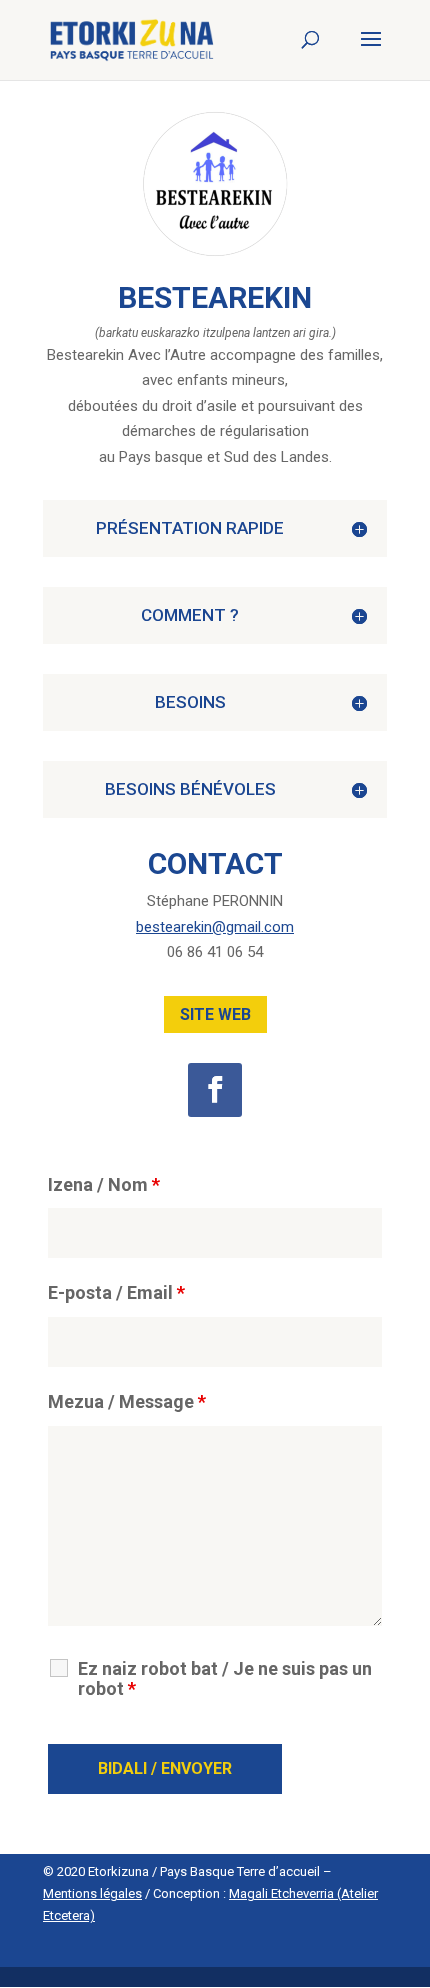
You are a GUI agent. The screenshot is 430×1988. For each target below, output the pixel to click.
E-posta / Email (116, 1292)
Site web (215, 1014)
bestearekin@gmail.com (215, 927)
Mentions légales (92, 1893)
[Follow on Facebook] (215, 1090)
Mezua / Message (127, 1401)
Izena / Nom (104, 1184)
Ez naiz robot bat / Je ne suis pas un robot (225, 1679)
